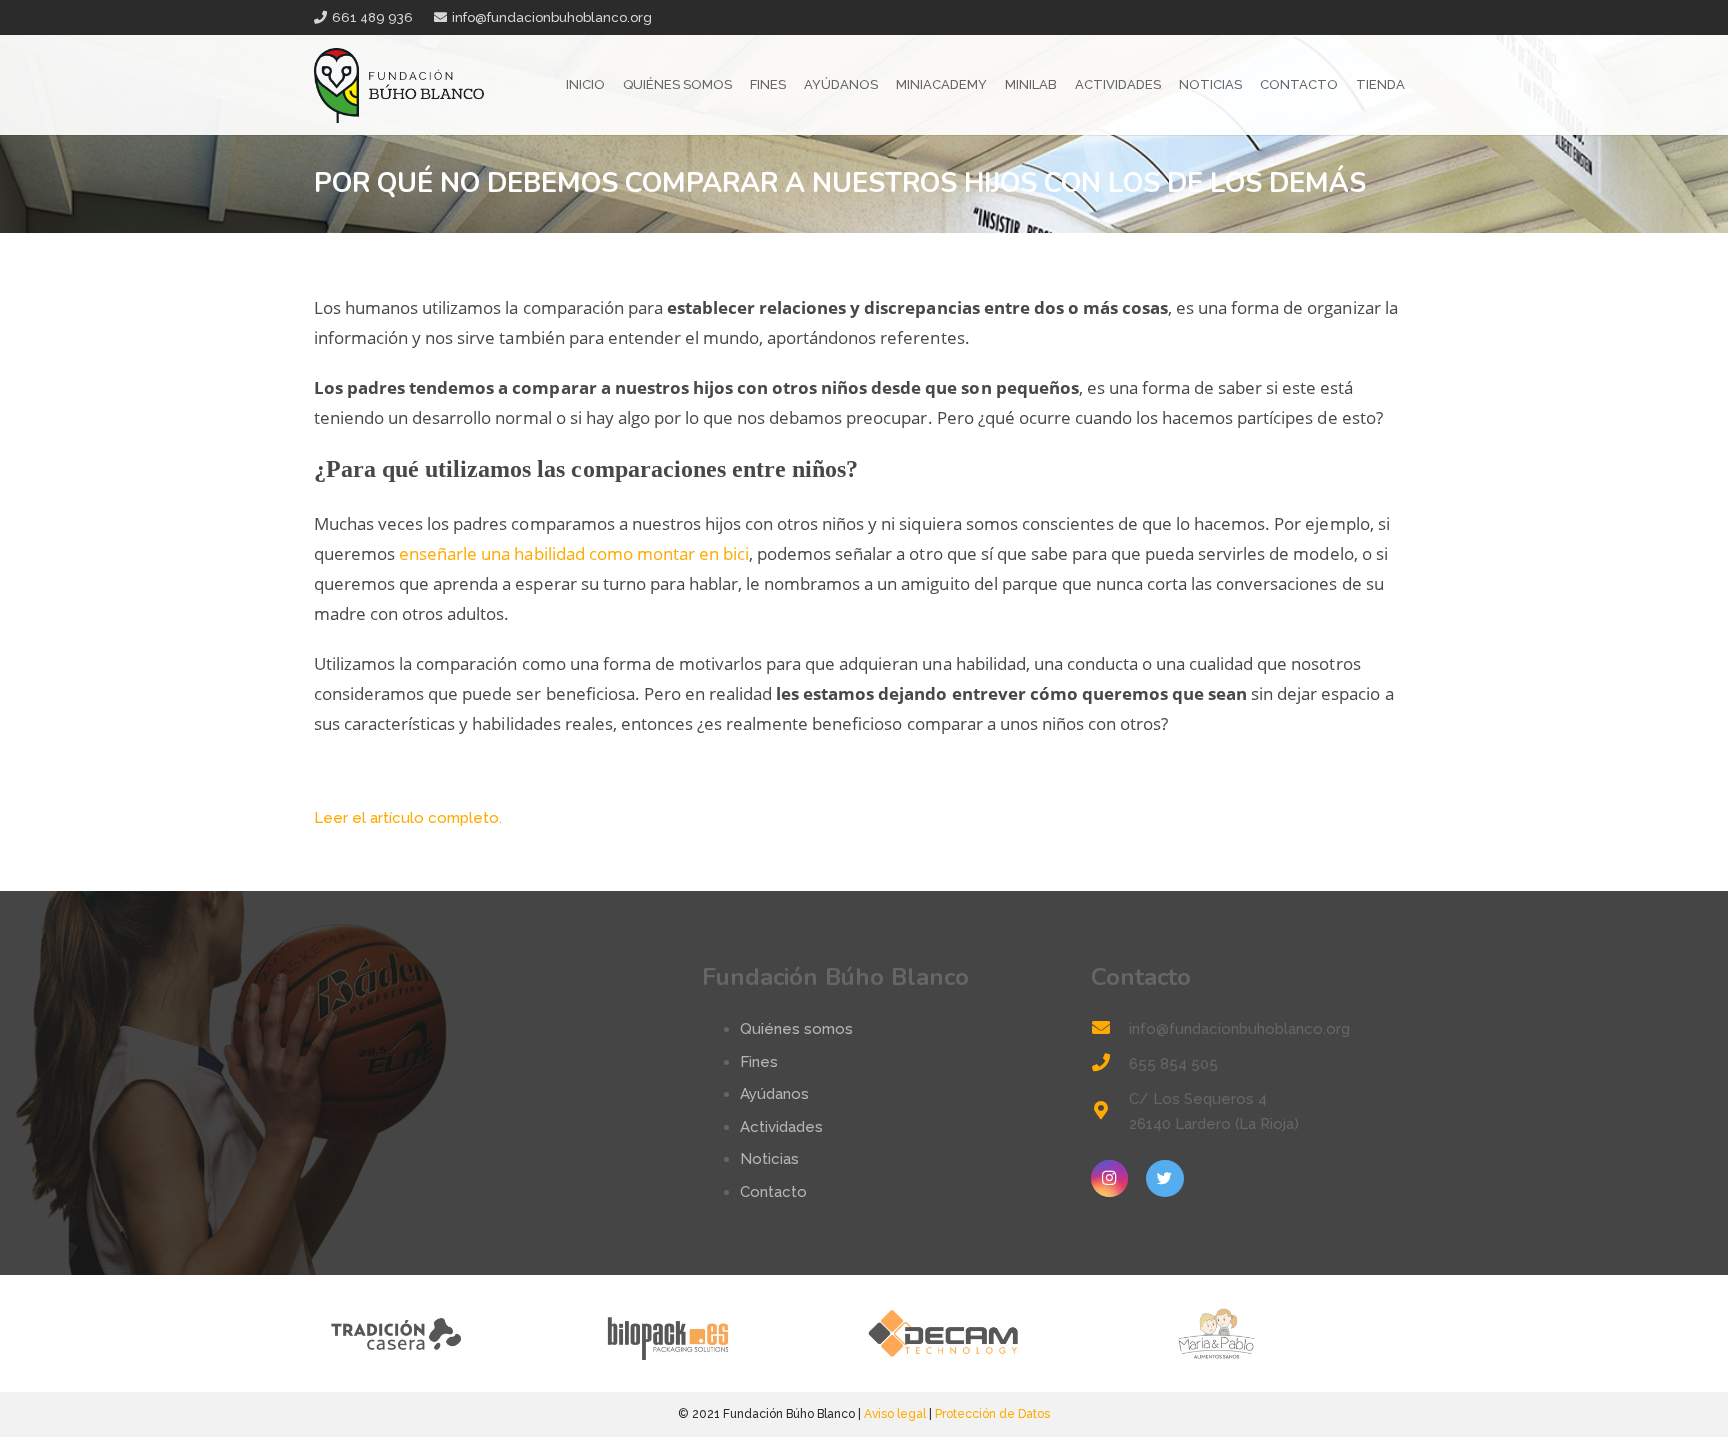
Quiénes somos (796, 1029)
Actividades (781, 1127)
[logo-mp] (1276, 1333)
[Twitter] (1165, 1179)
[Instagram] (1110, 1179)
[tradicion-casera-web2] (451, 1333)
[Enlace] (399, 85)
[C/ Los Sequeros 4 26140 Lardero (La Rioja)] (1110, 1112)
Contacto (773, 1192)
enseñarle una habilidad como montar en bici (574, 553)
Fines (759, 1062)
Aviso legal (895, 1414)
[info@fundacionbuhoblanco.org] (1110, 1029)
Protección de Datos (992, 1414)
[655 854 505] (1110, 1064)
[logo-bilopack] (726, 1333)
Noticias (769, 1159)
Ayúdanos (774, 1094)
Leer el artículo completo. (408, 818)
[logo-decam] (1001, 1333)
